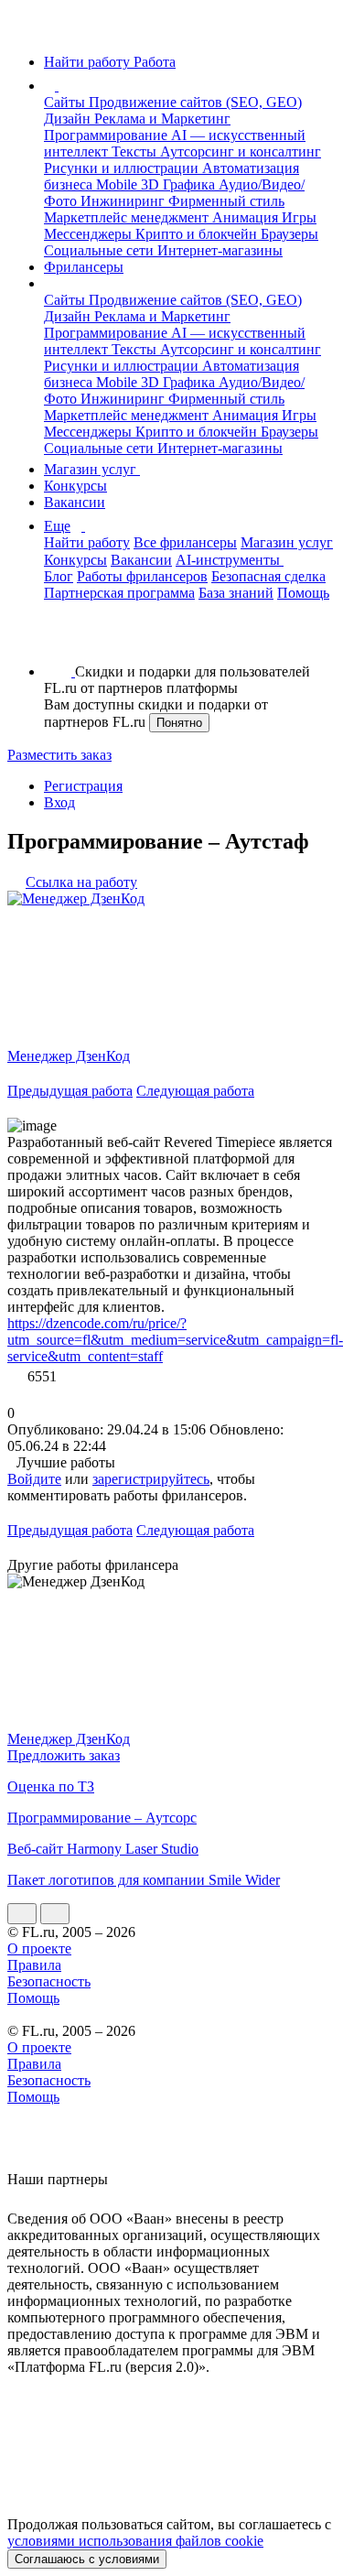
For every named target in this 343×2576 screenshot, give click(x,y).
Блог (59, 576)
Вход (59, 802)
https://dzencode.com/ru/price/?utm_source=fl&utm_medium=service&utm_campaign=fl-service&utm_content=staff (175, 1340)
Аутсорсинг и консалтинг (241, 152)
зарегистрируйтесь (151, 1479)
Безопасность (49, 1981)
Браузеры (289, 234)
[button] (61, 86)
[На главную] (24, 31)
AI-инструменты (230, 560)
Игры (299, 217)
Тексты (136, 152)
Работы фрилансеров (142, 576)
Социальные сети (101, 250)
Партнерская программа (119, 593)
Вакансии (75, 502)
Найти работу (87, 542)
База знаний (236, 593)
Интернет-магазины (220, 250)
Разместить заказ (59, 755)
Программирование (107, 135)
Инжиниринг (124, 201)
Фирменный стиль (226, 201)
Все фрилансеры (185, 542)
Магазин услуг (92, 469)
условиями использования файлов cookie (135, 2541)
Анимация (247, 217)
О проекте (39, 1948)
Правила (34, 1965)
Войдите (34, 1479)
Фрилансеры (84, 267)
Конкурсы (75, 486)
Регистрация (83, 786)
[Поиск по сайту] (59, 640)
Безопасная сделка (268, 576)
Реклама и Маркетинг (162, 119)
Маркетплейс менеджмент (128, 217)
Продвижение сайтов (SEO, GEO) (195, 102)
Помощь (303, 593)
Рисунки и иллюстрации (123, 168)
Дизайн (69, 119)
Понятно (179, 723)
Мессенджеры (90, 234)
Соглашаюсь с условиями (87, 2559)
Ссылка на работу (81, 882)
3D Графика (180, 184)
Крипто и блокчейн (198, 234)
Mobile (118, 184)
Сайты (66, 102)
